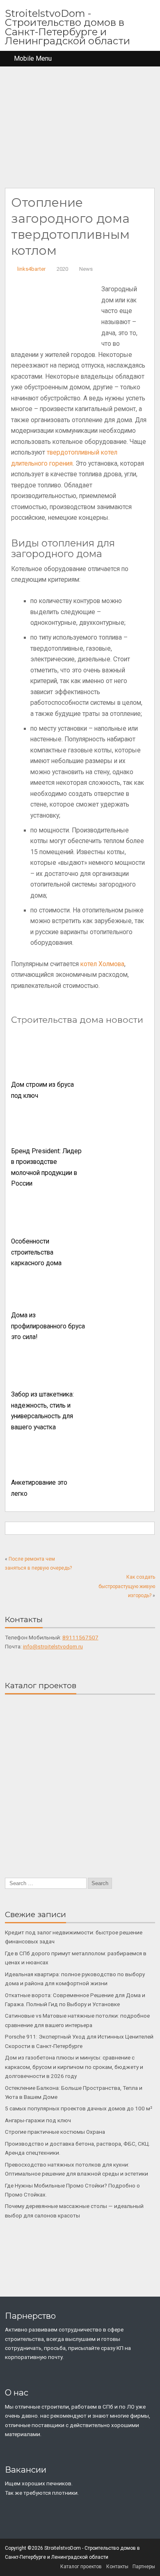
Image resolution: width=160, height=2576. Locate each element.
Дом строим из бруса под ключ (42, 1090)
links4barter (31, 269)
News (86, 269)
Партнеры (144, 2567)
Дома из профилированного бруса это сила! (48, 1326)
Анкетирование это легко (39, 1488)
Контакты (117, 2567)
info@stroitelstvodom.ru (53, 1646)
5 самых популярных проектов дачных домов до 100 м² (79, 2108)
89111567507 (80, 1637)
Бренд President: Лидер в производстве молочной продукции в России (46, 1168)
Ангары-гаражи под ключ (38, 2120)
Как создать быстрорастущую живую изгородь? (127, 1586)
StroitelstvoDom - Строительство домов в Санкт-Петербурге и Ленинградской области (67, 27)
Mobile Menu (33, 58)
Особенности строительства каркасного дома (36, 1252)
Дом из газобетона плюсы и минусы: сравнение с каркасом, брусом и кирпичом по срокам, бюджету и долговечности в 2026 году (74, 2067)
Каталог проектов (81, 2567)
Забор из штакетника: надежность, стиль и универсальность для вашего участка (42, 1411)
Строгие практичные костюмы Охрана (55, 2132)
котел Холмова (102, 964)
